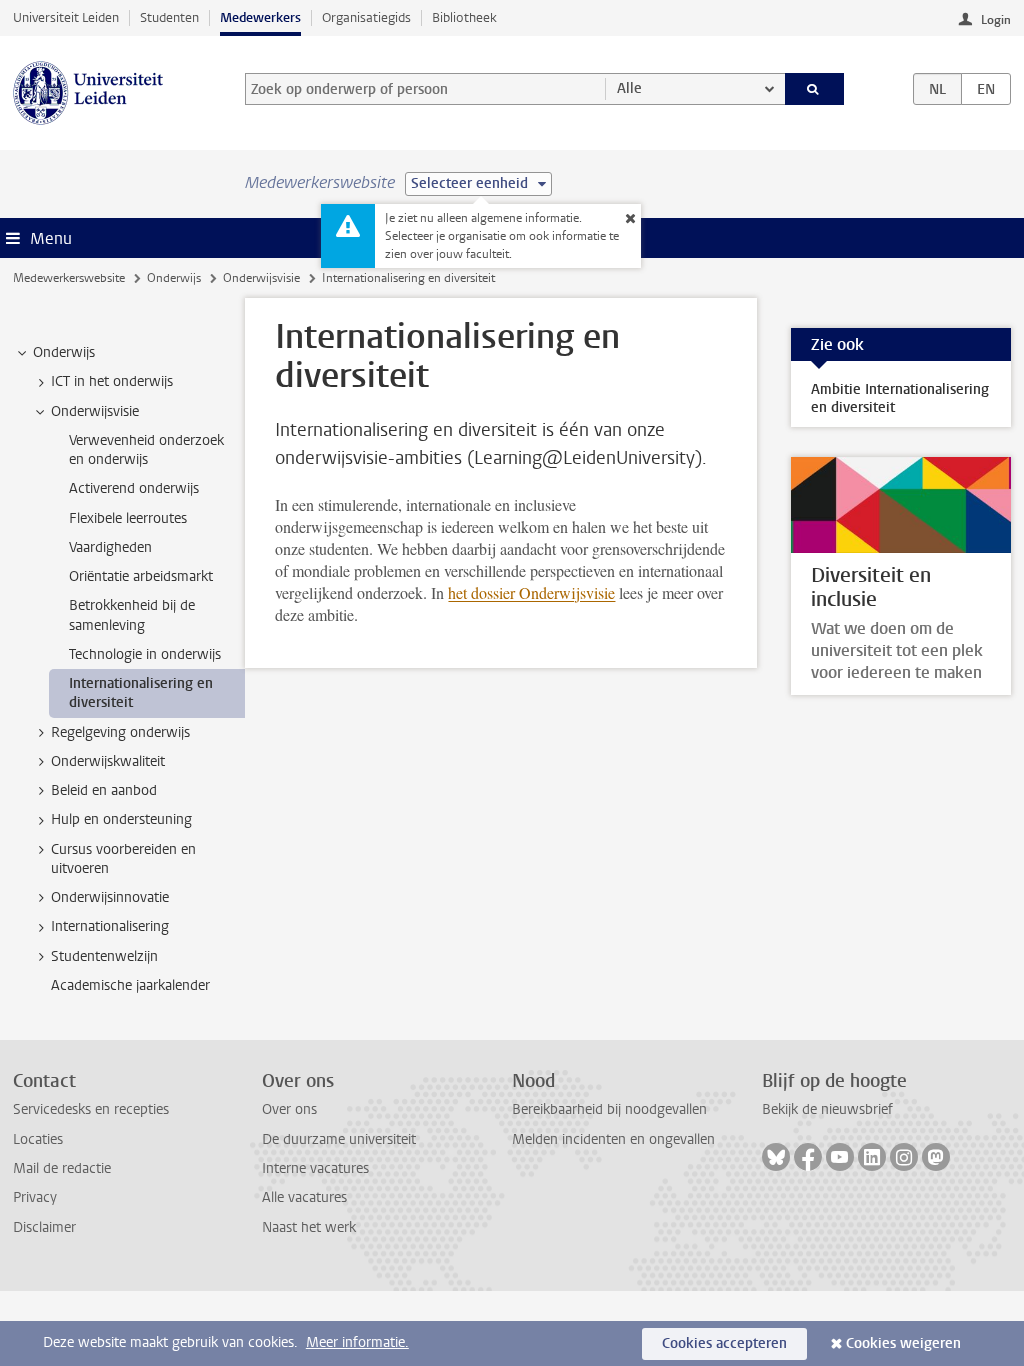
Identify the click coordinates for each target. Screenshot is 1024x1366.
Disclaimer (44, 1227)
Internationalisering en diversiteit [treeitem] (141, 693)
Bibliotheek (464, 17)
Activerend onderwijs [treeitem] (134, 488)
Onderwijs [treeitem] (64, 352)
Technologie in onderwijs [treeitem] (145, 654)
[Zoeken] (815, 89)
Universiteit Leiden (66, 17)
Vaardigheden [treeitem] (110, 547)
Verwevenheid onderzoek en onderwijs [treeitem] (146, 450)
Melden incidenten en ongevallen (613, 1139)
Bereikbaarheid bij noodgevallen (609, 1109)
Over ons (289, 1109)
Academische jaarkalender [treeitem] (130, 985)
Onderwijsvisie (261, 278)
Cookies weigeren (903, 1343)
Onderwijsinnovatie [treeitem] (110, 897)
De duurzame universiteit (339, 1139)
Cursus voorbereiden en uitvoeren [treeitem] (123, 859)
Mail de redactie (62, 1168)
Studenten (169, 17)
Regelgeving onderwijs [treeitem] (120, 732)
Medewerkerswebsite (69, 278)
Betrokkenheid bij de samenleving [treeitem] (132, 615)
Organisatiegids (366, 17)
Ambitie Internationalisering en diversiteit (900, 398)
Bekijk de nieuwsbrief (827, 1109)
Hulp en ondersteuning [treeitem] (121, 819)
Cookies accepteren (724, 1343)
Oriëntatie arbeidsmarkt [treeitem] (141, 576)
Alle (629, 88)
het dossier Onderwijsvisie (531, 592)
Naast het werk (309, 1227)
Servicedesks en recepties (91, 1109)
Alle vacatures (304, 1197)
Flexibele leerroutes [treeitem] (128, 518)
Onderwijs (174, 278)
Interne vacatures (315, 1168)
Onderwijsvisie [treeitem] (95, 411)
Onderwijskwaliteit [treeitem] (108, 761)
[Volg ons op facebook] (808, 1157)
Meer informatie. (357, 1342)
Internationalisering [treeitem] (110, 926)
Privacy (35, 1197)
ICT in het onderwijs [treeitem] (112, 381)
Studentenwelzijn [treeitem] (104, 956)
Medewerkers (260, 17)
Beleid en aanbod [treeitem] (104, 790)
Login (996, 20)
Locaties (38, 1139)
